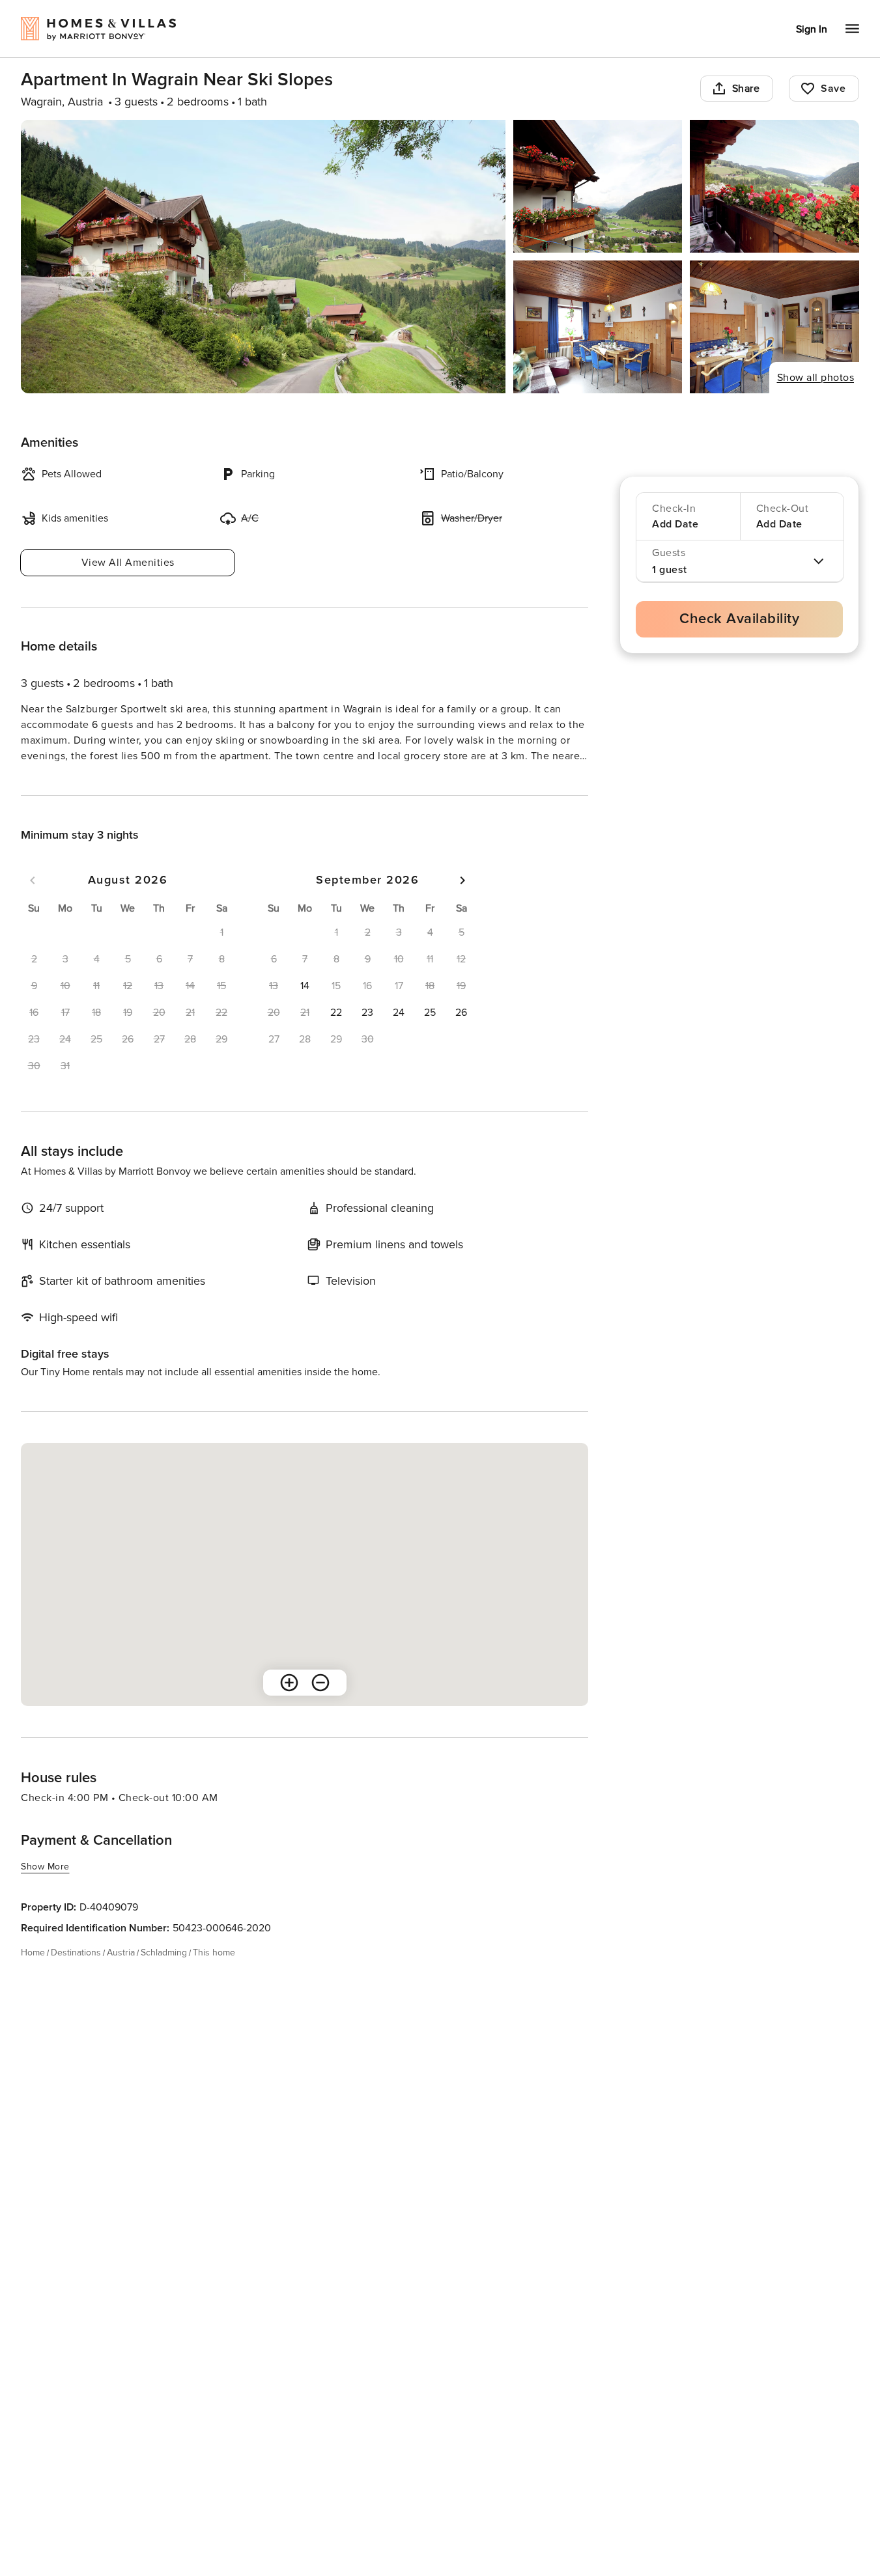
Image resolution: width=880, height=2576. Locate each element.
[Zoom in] (289, 1706)
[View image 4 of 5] (598, 327)
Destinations (76, 1976)
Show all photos (816, 378)
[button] (305, 1009)
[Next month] (462, 904)
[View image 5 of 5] (774, 327)
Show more (45, 780)
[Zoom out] (320, 1706)
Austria (121, 1976)
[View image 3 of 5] (774, 186)
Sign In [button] (812, 29)
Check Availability (739, 619)
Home (33, 1976)
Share (746, 89)
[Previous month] (33, 904)
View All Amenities (128, 563)
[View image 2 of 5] (598, 186)
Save (833, 89)
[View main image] (263, 257)
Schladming (164, 1976)
